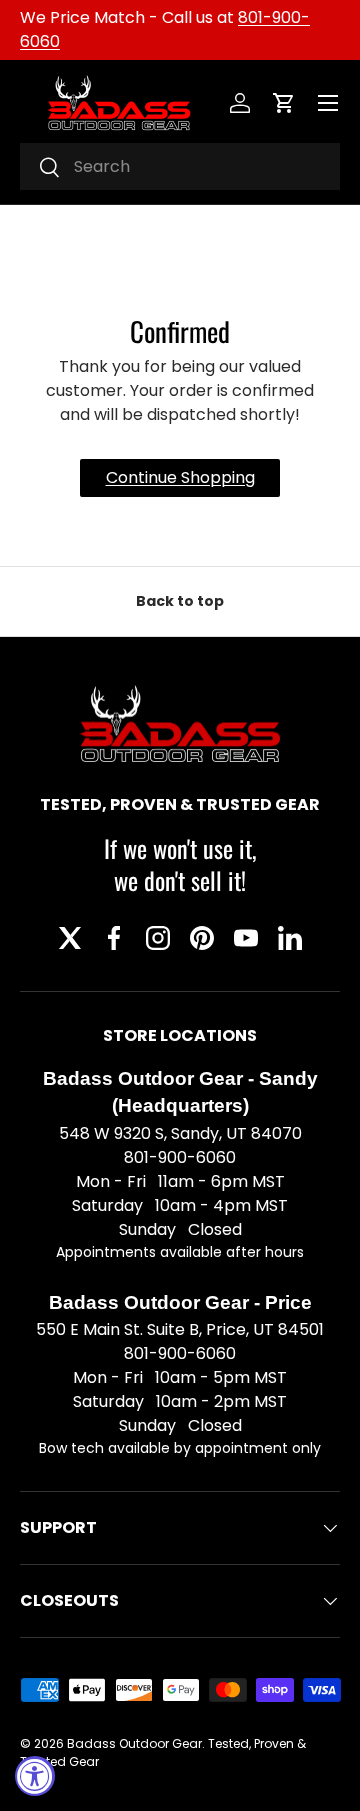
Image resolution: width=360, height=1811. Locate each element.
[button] (284, 103)
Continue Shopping (180, 477)
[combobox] (180, 166)
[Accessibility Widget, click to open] (35, 1776)
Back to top (180, 601)
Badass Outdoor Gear (134, 1743)
